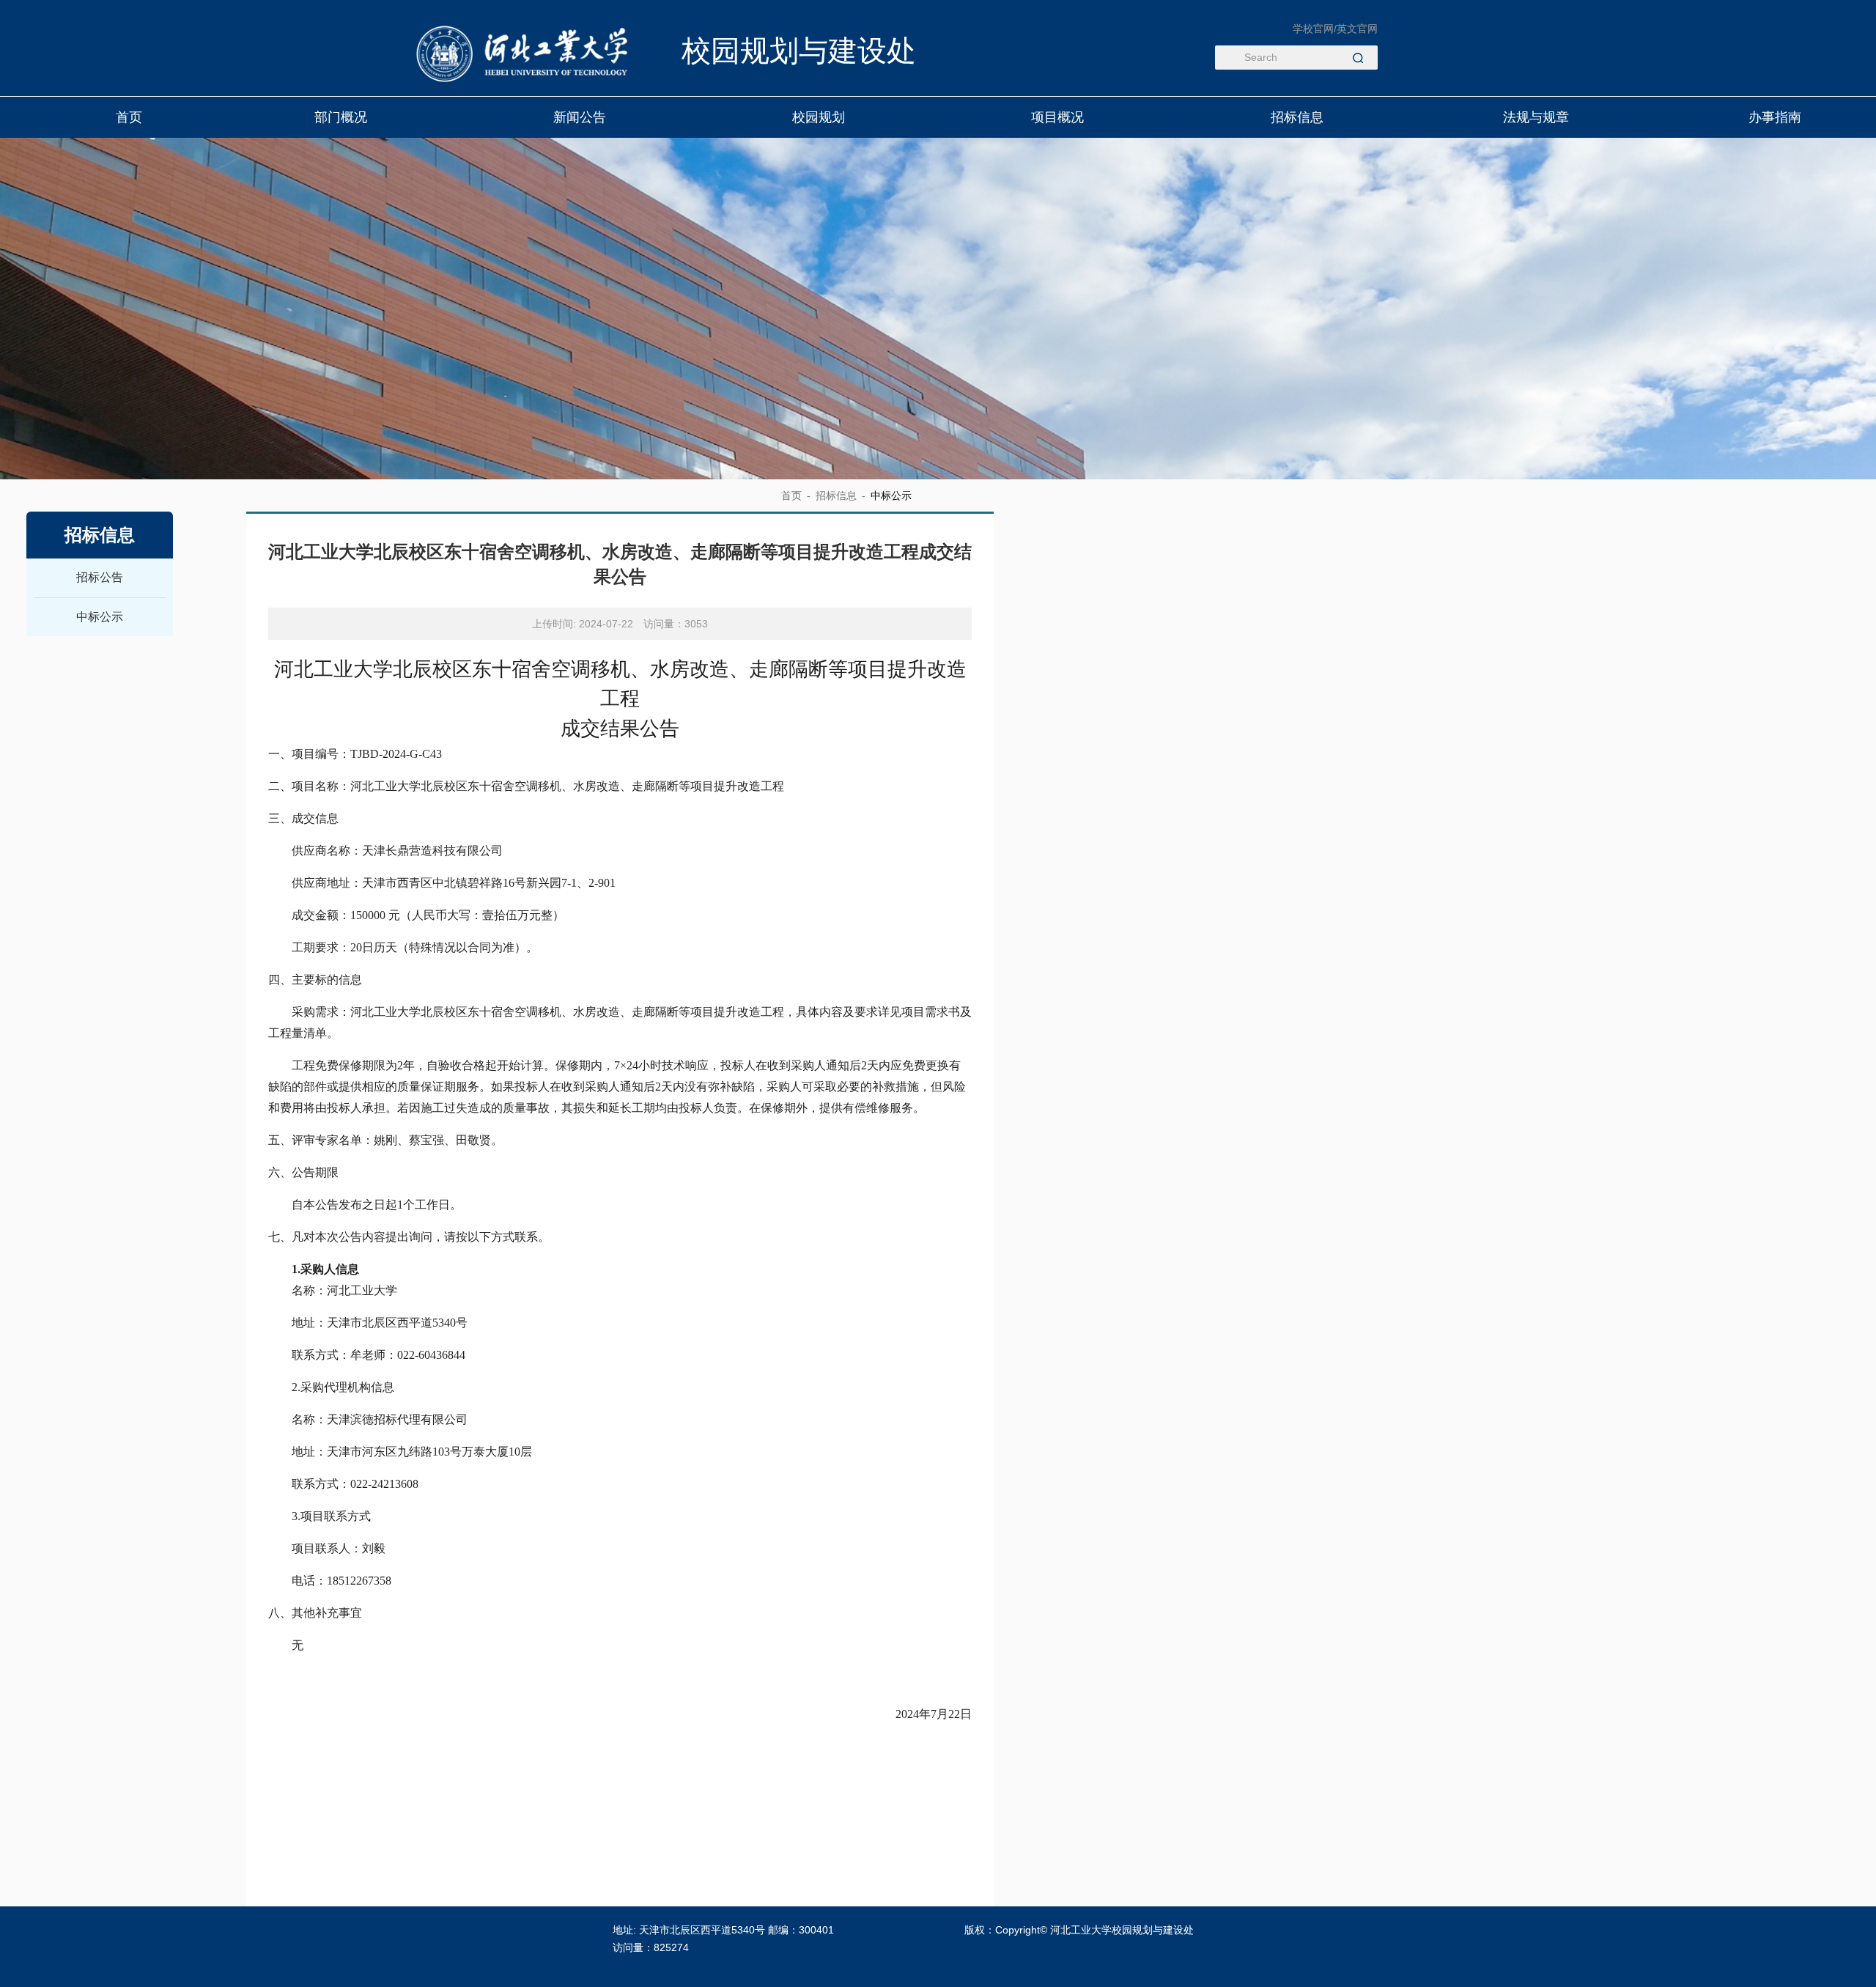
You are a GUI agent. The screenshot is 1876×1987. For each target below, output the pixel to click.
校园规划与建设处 (799, 51)
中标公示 (100, 617)
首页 (130, 117)
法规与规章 (1536, 117)
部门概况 (341, 117)
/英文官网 (1356, 29)
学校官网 (1313, 29)
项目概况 (1058, 117)
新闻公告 (580, 117)
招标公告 (100, 577)
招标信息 (1297, 117)
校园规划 (819, 117)
